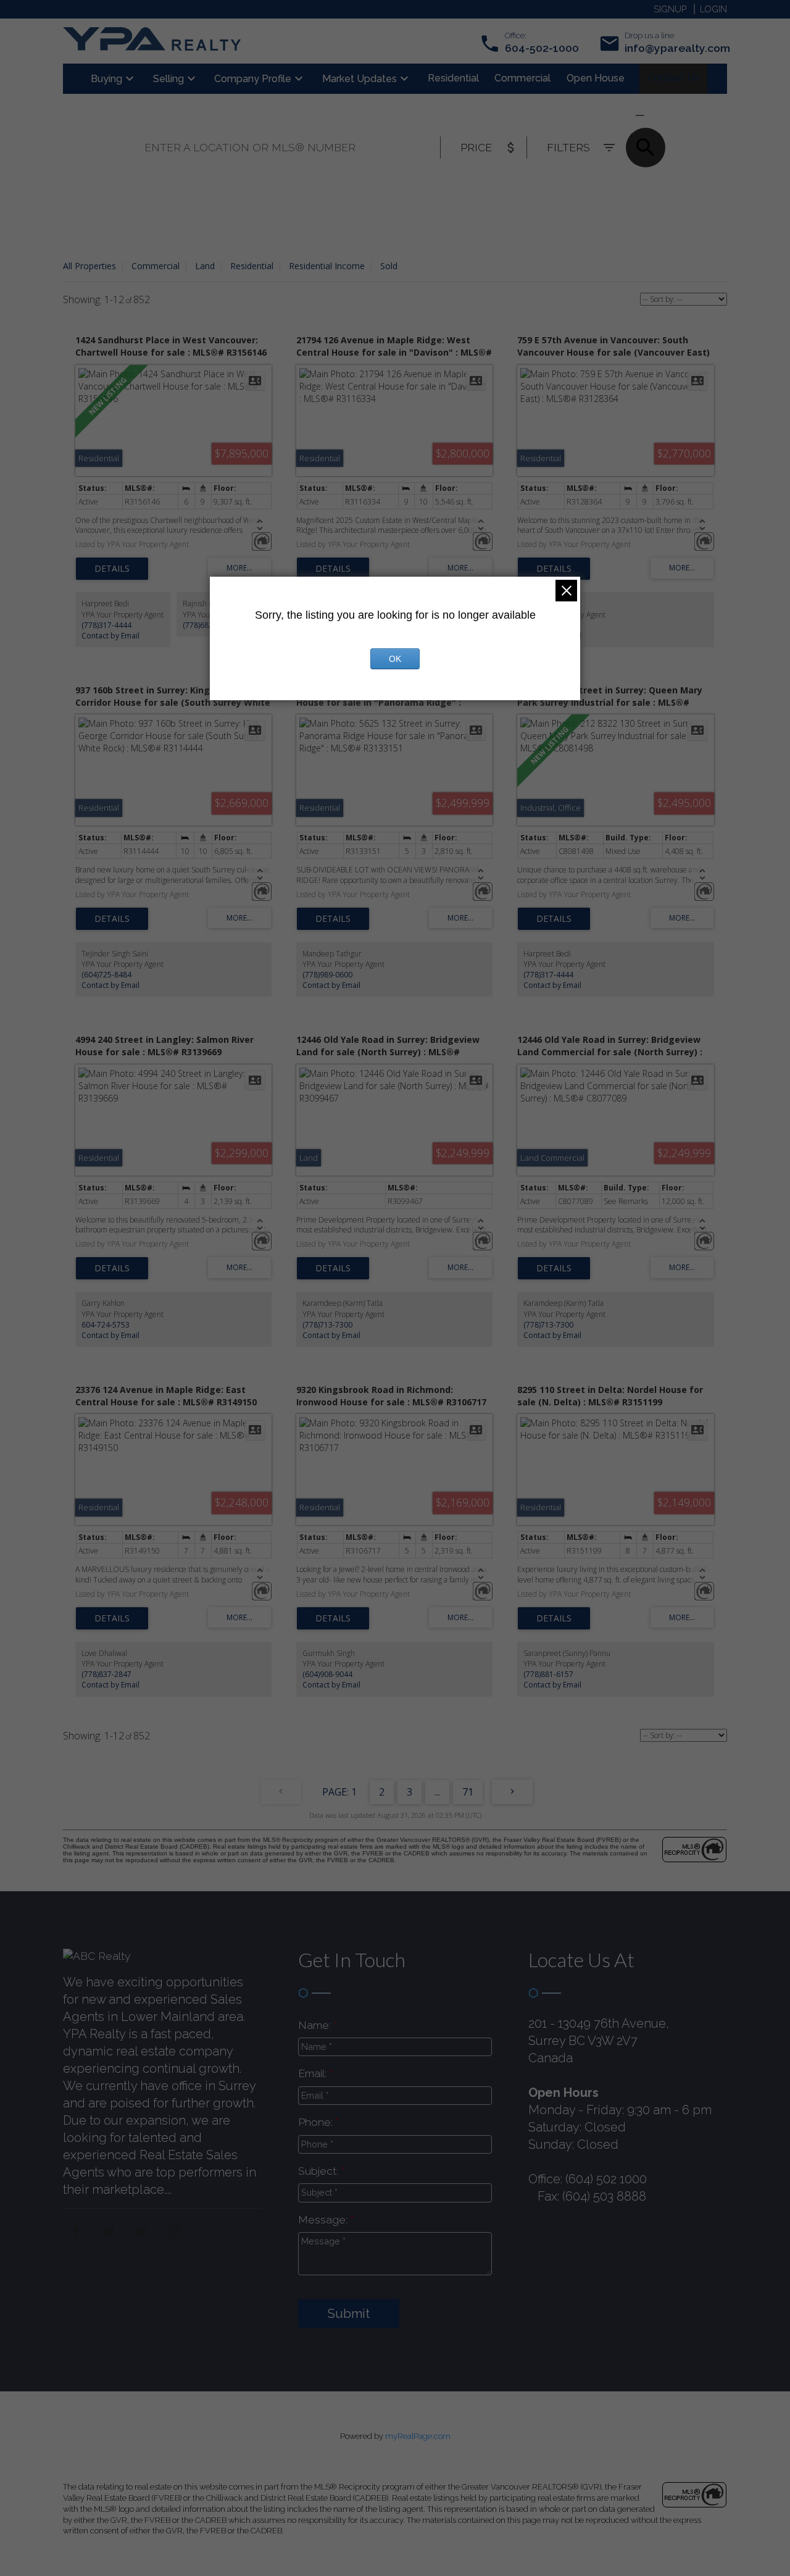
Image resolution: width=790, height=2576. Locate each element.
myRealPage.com (418, 2436)
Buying (106, 79)
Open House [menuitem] (596, 78)
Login (713, 9)
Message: (324, 2219)
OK (395, 659)
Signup (670, 9)
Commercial (156, 266)
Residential (252, 266)
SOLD (658, 115)
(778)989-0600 (327, 975)
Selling (168, 79)
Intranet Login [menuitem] (672, 78)
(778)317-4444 (106, 625)
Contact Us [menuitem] (673, 77)
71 (468, 1792)
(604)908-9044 (327, 1674)
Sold (389, 266)
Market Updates (360, 79)
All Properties (89, 266)
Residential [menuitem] (453, 78)
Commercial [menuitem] (522, 78)
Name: (316, 2025)
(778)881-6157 (548, 1674)
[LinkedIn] (143, 2231)
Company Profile (253, 79)
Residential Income (327, 266)
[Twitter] (109, 2231)
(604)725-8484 (106, 975)
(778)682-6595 (208, 625)
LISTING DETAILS (112, 569)
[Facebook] (75, 2231)
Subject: (320, 2171)
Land (205, 266)
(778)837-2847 (106, 1674)
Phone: (317, 2122)
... (437, 1792)
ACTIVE (610, 115)
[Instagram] (176, 2231)
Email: (314, 2073)
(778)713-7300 (327, 1325)
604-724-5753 (106, 1325)
